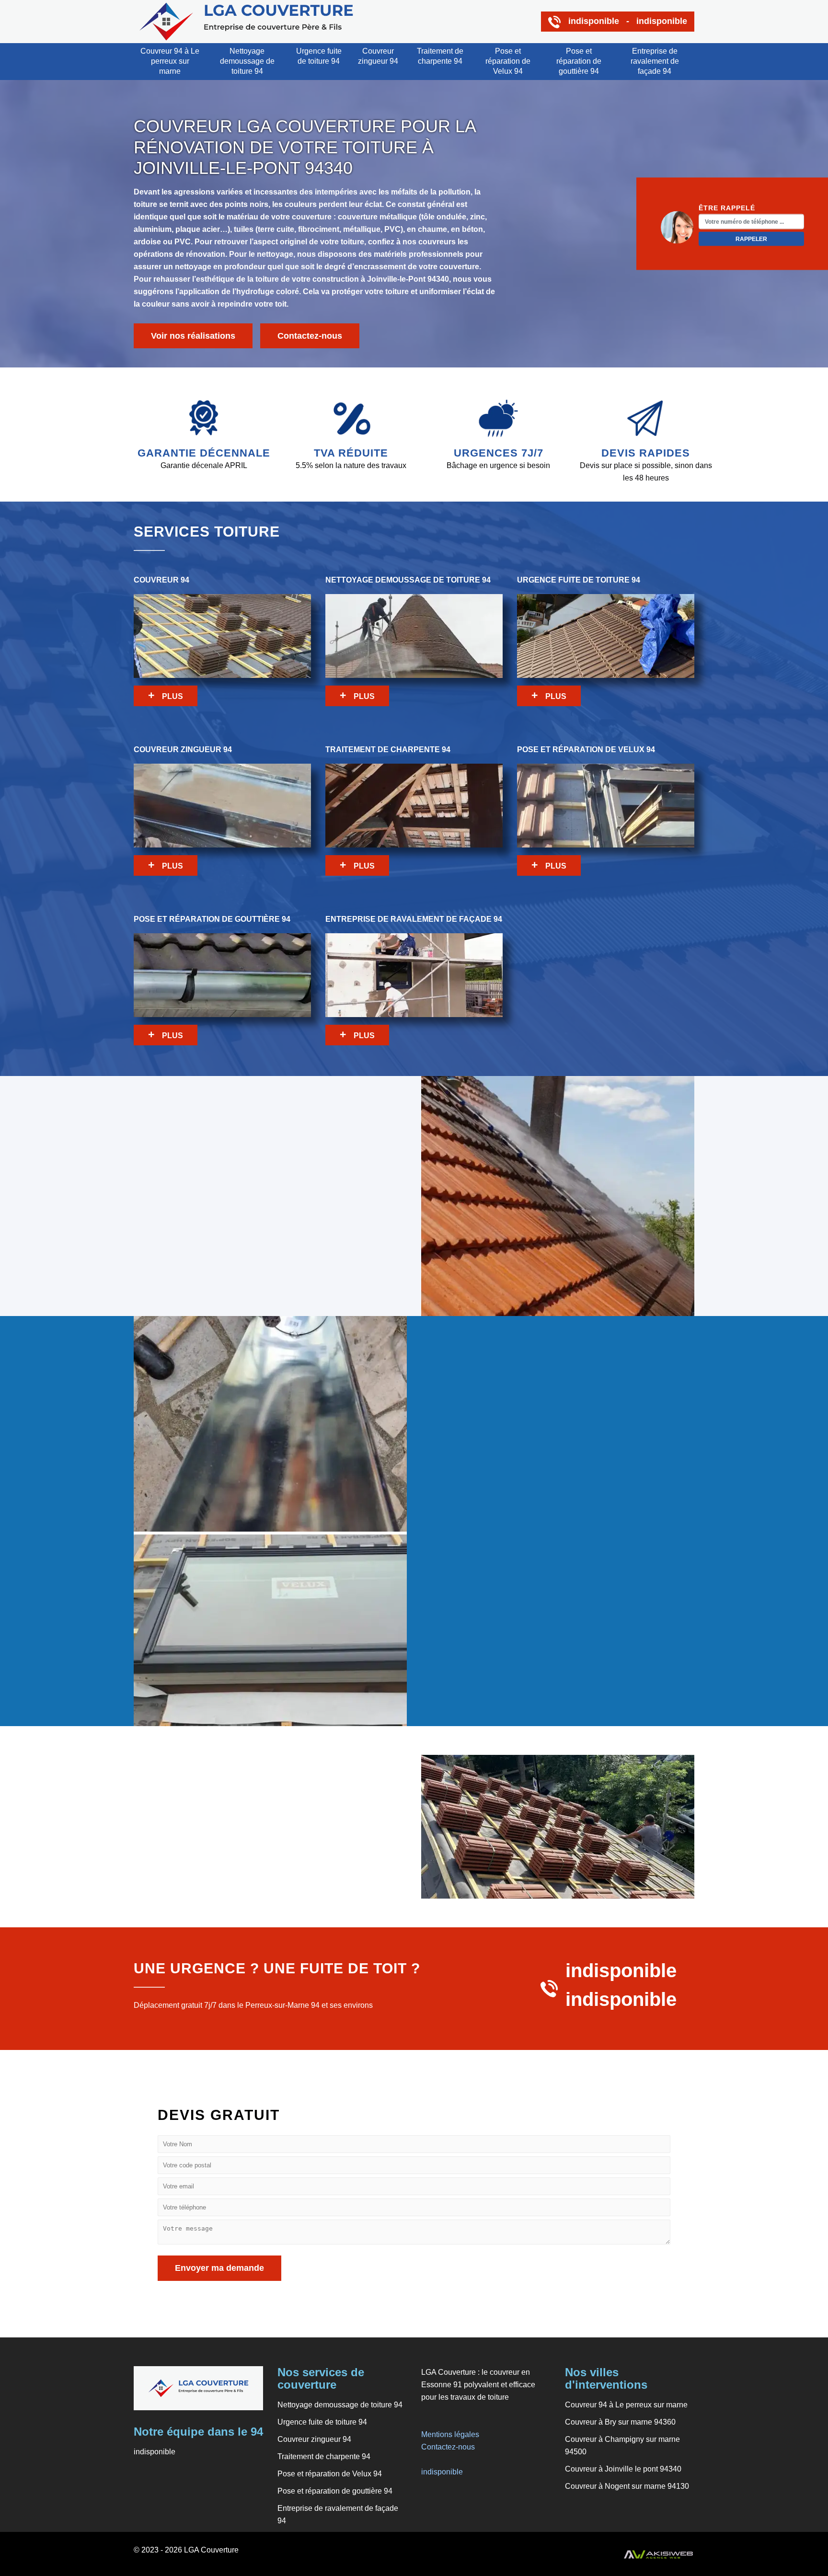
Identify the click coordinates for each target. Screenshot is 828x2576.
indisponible (442, 2472)
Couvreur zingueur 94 (378, 56)
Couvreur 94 (161, 638)
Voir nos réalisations (193, 336)
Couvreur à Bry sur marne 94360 (620, 2422)
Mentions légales (450, 2434)
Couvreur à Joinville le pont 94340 (623, 2469)
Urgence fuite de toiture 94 (319, 56)
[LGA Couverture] (246, 22)
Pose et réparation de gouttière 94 (579, 61)
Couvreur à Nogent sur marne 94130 (627, 2486)
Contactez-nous (310, 336)
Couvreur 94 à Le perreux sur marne (170, 61)
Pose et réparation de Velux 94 (508, 61)
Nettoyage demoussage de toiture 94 (247, 61)
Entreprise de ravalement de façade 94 (655, 61)
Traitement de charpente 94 (440, 56)
